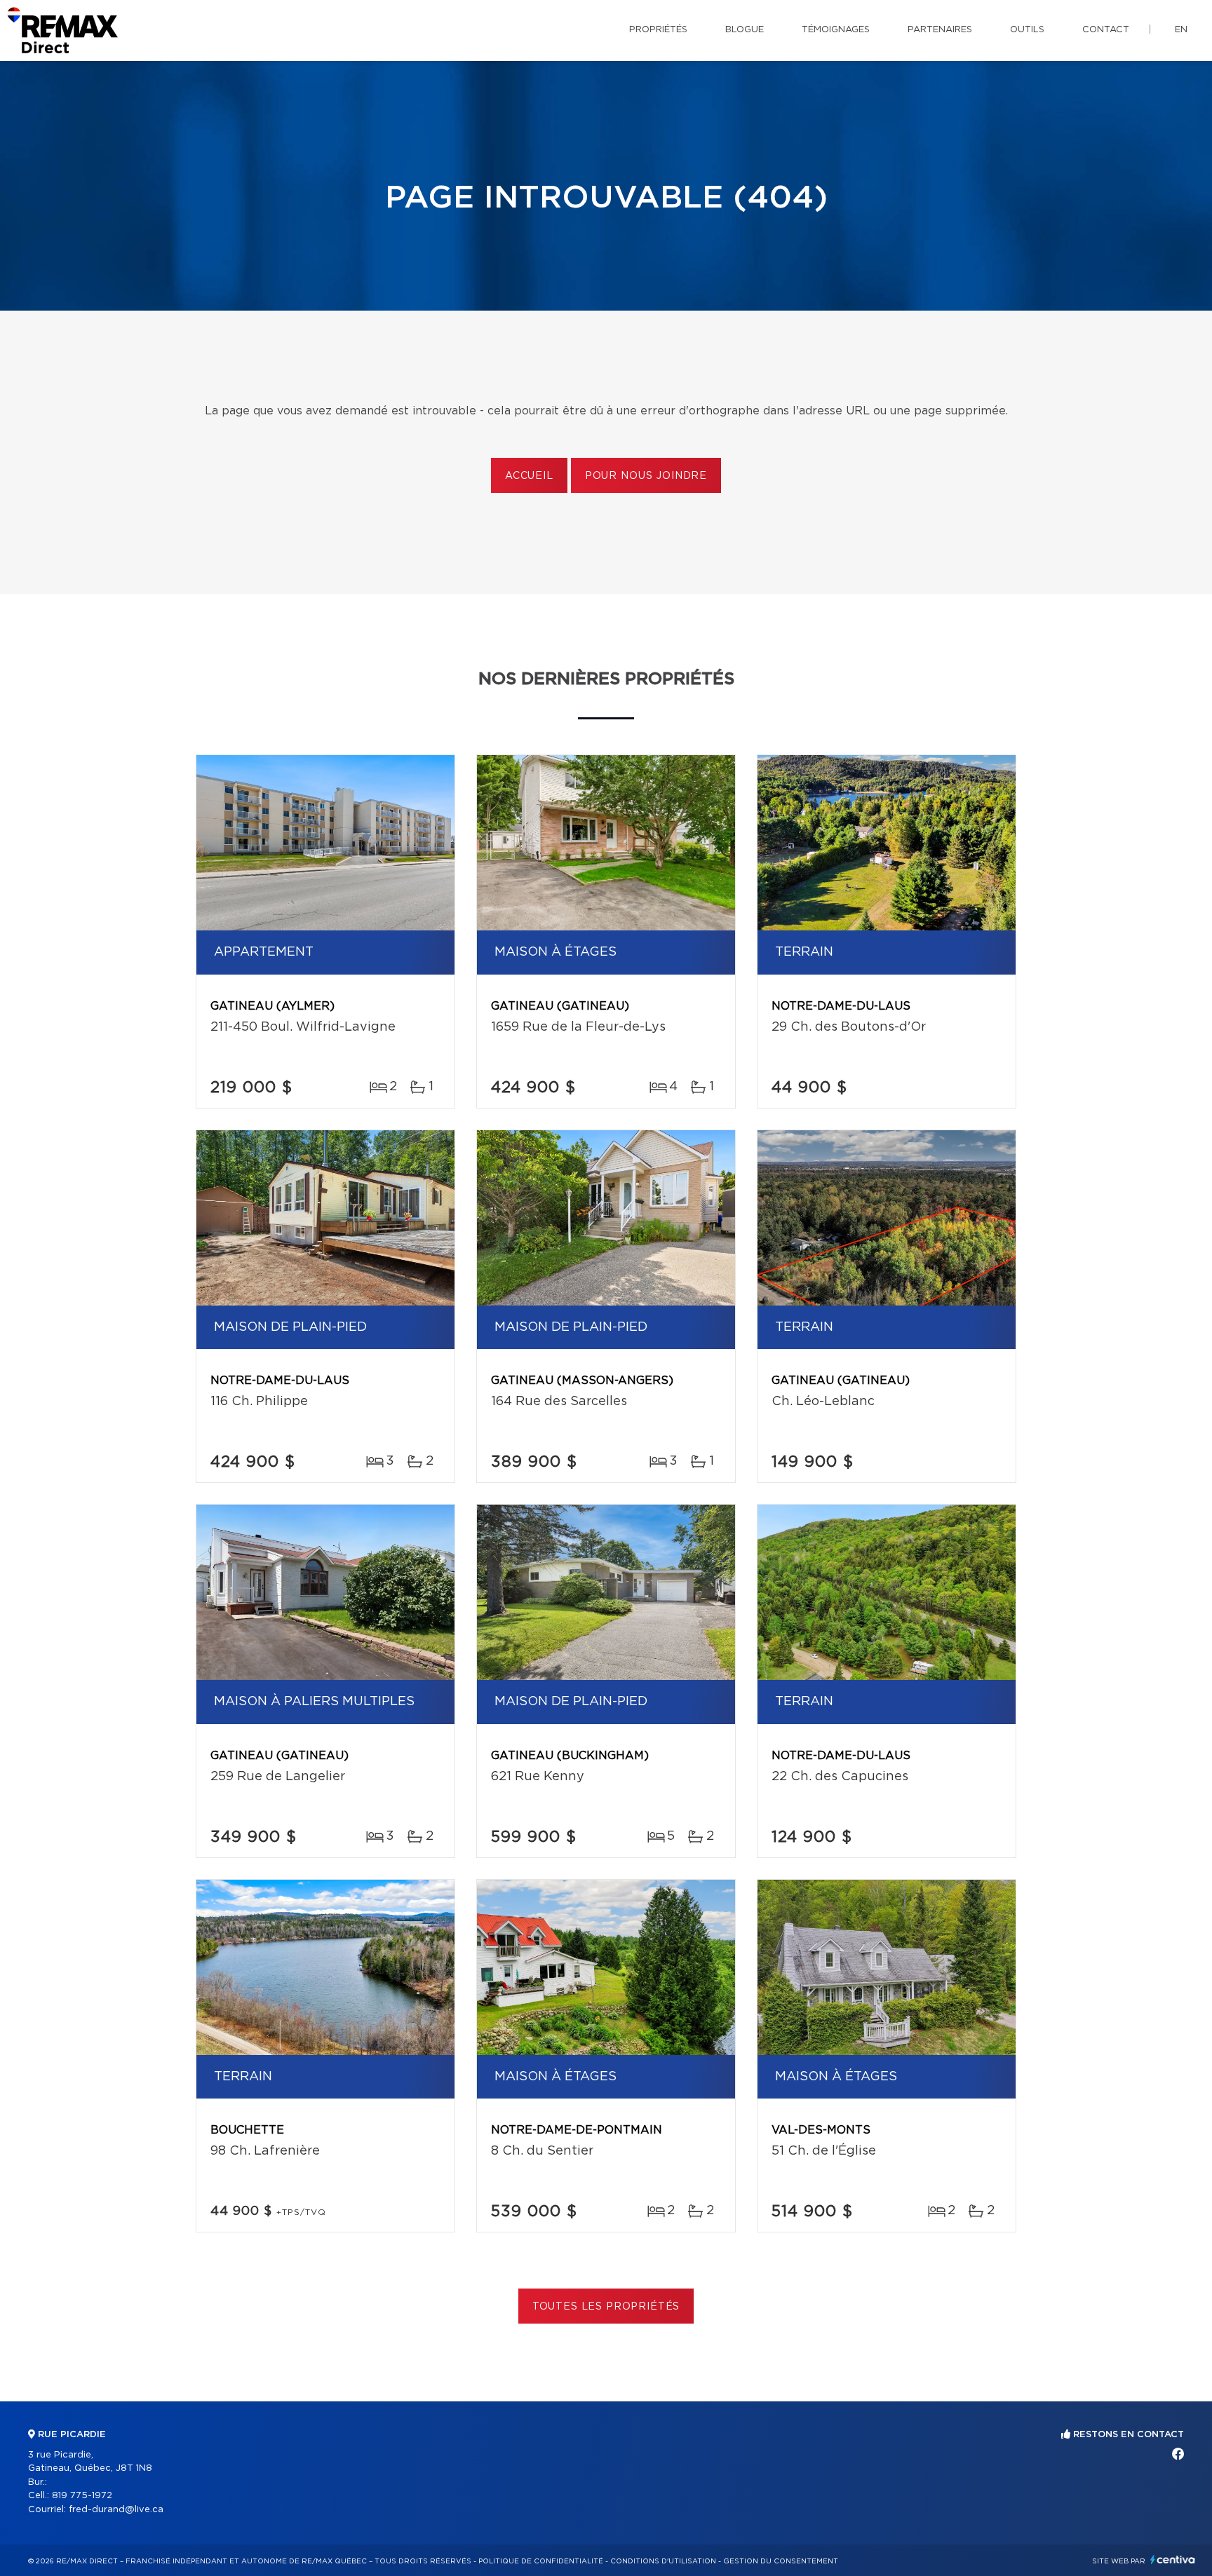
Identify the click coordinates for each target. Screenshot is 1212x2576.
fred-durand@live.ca (116, 2510)
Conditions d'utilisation (663, 2561)
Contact (1106, 30)
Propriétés (658, 30)
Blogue (745, 30)
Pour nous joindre (646, 476)
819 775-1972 (82, 2496)
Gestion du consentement (781, 2561)
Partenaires (940, 30)
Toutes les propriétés (606, 2307)
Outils (1027, 30)
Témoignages (836, 30)
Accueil (529, 476)
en (1181, 30)
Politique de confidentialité (541, 2561)
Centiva (1173, 2560)
